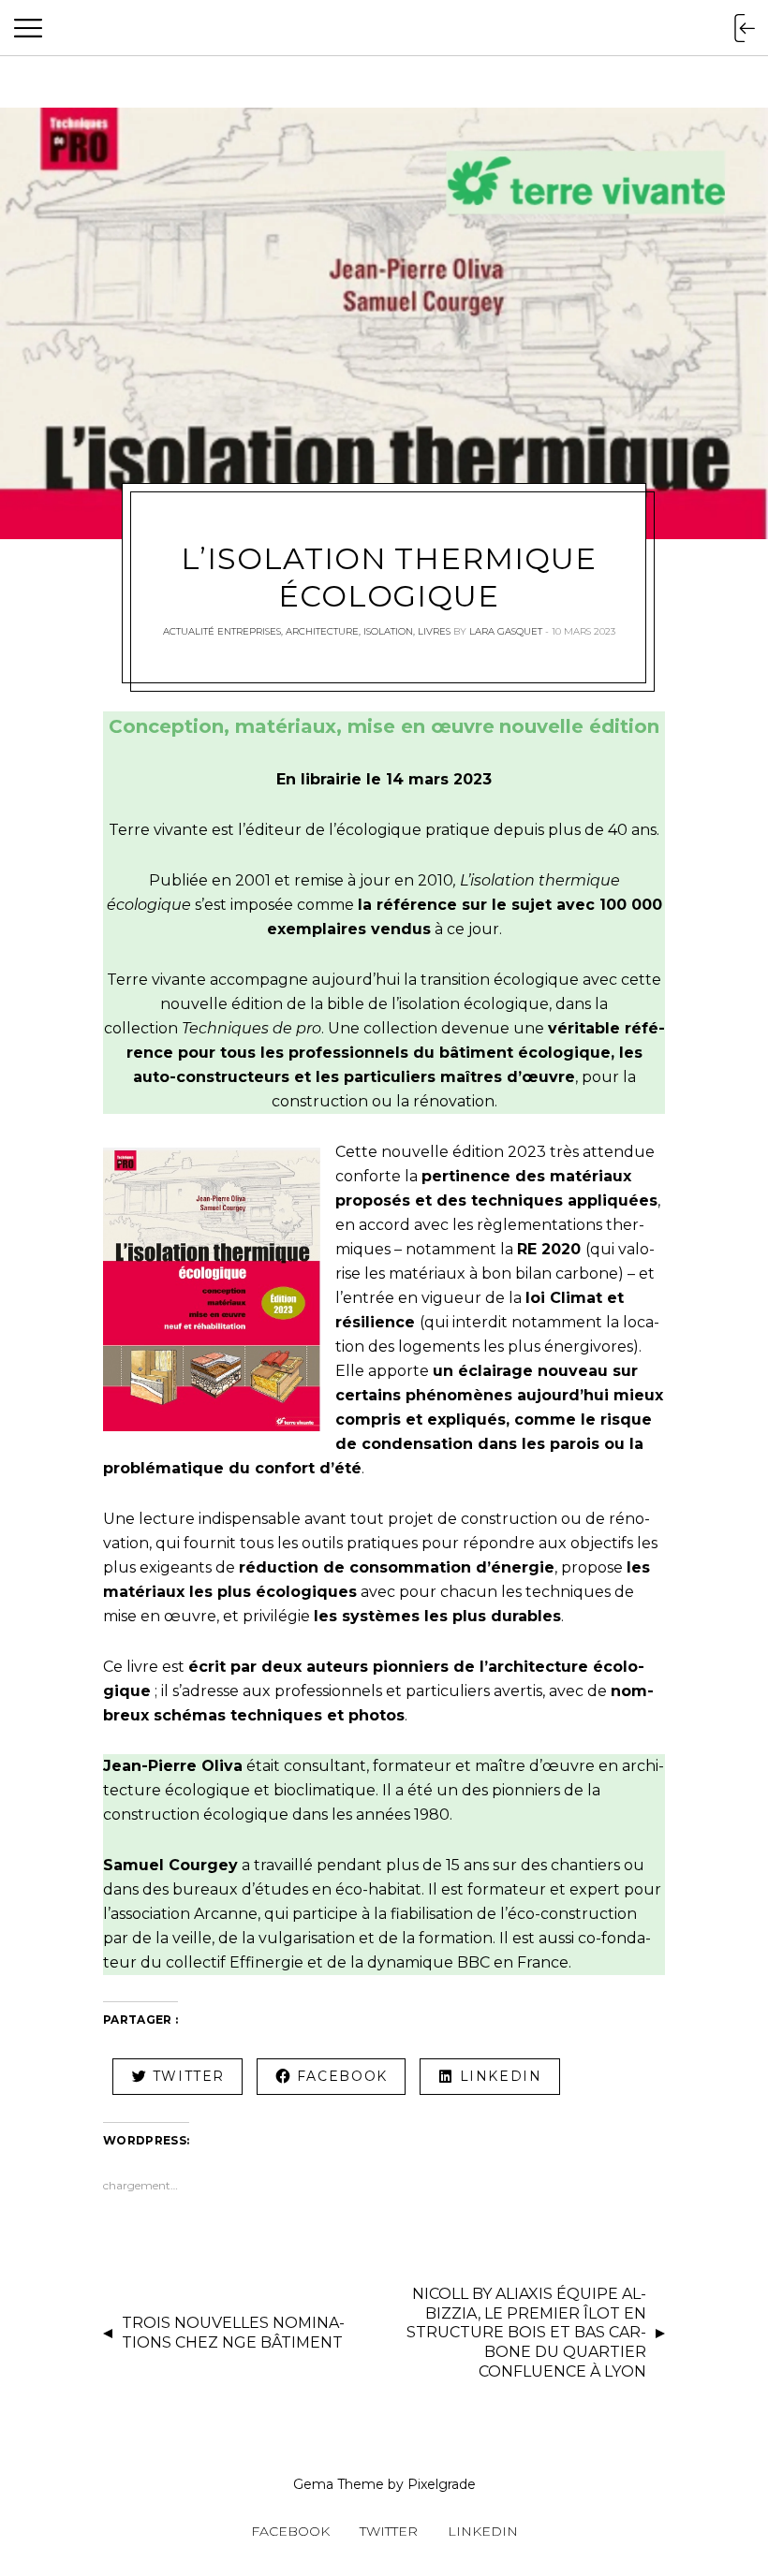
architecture (322, 631)
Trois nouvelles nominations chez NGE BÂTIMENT (233, 2333)
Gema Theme (339, 2484)
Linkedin (483, 2531)
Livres (434, 631)
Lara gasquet (506, 631)
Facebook (290, 2531)
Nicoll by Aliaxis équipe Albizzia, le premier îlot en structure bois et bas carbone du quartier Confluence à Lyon (526, 2333)
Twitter (389, 2531)
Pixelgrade (442, 2484)
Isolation (388, 631)
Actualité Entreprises (222, 631)
